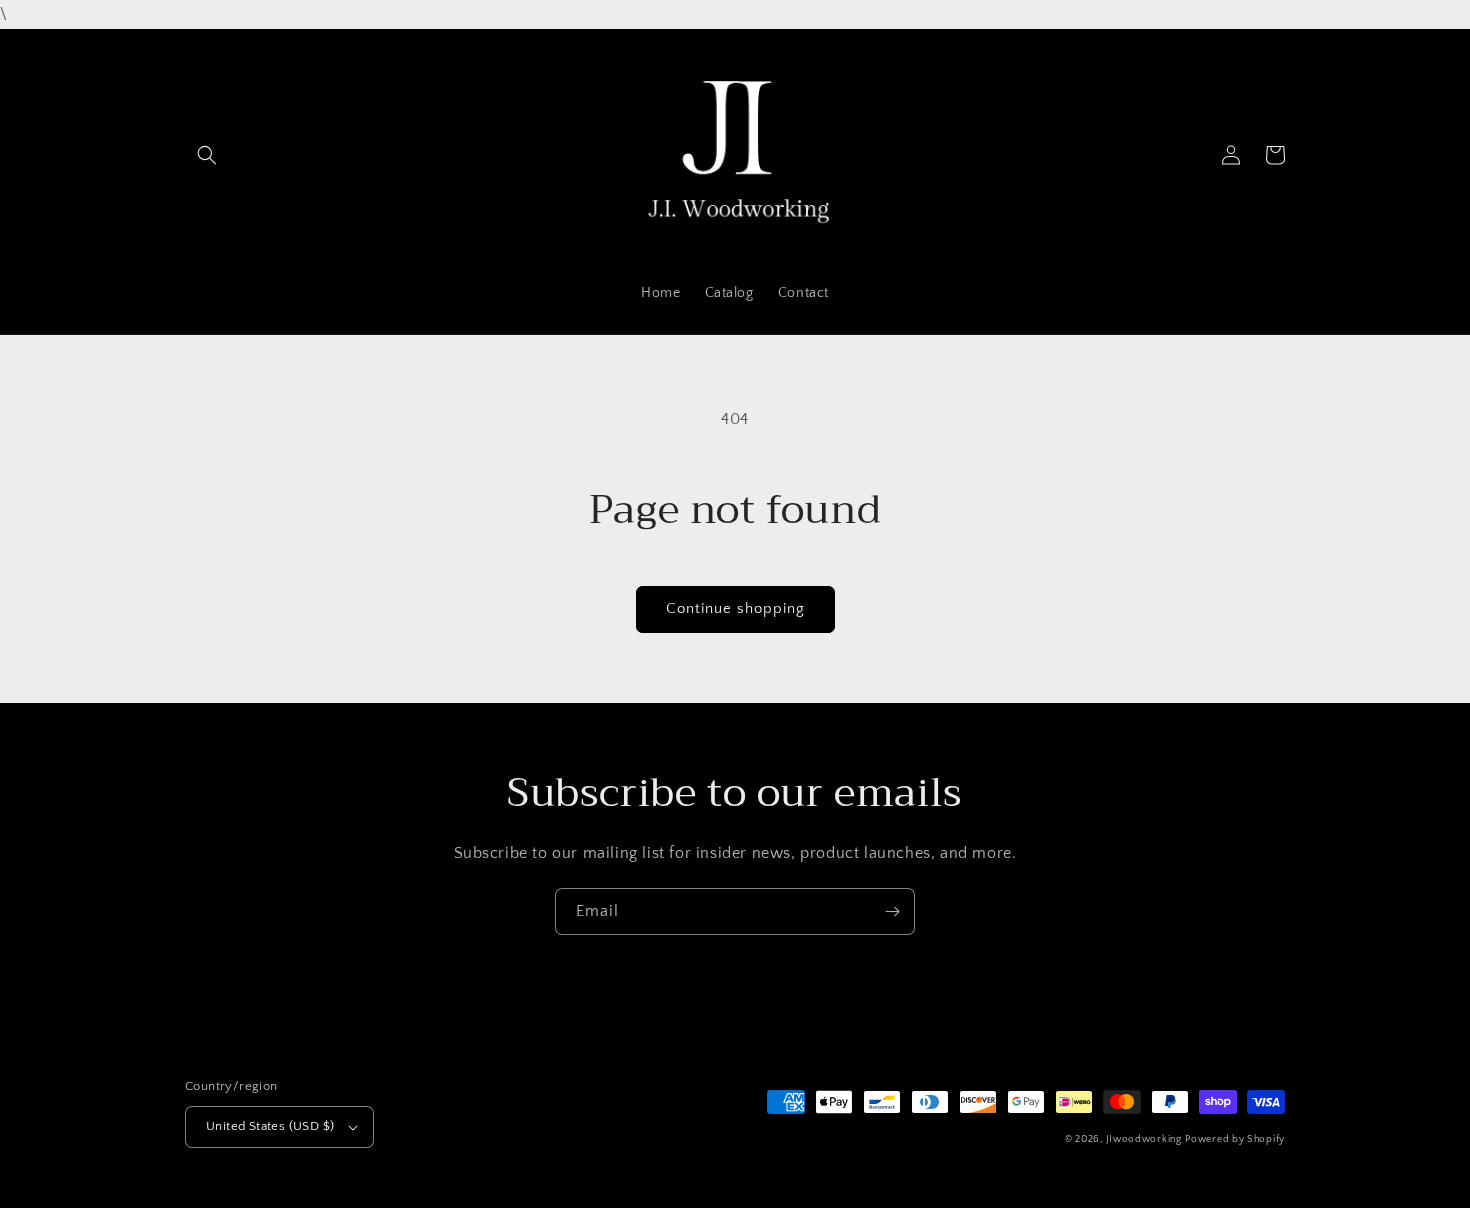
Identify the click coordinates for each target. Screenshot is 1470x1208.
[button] (207, 155)
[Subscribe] (892, 911)
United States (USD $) (270, 1126)
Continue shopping (735, 608)
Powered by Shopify (1235, 1139)
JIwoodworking (1144, 1139)
